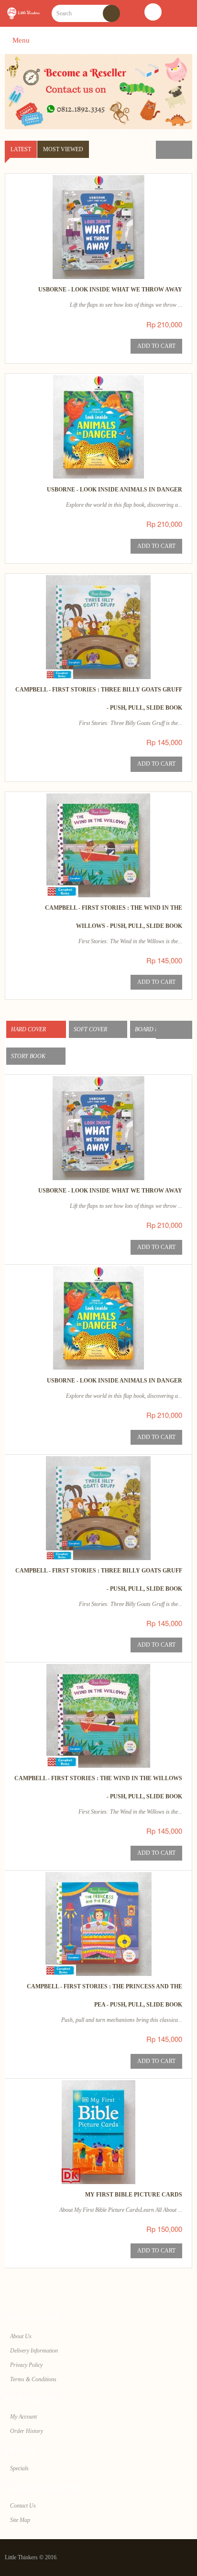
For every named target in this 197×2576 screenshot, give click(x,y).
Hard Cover (29, 1029)
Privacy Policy (26, 2365)
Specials (19, 2468)
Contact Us (23, 2506)
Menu (20, 40)
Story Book (29, 1056)
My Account (23, 2417)
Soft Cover (91, 1029)
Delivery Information (34, 2351)
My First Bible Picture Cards (134, 2195)
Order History (27, 2431)
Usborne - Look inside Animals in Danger (115, 490)
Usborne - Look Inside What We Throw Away (110, 290)
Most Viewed (63, 149)
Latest (21, 149)
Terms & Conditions (33, 2379)
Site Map (20, 2520)
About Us (21, 2336)
